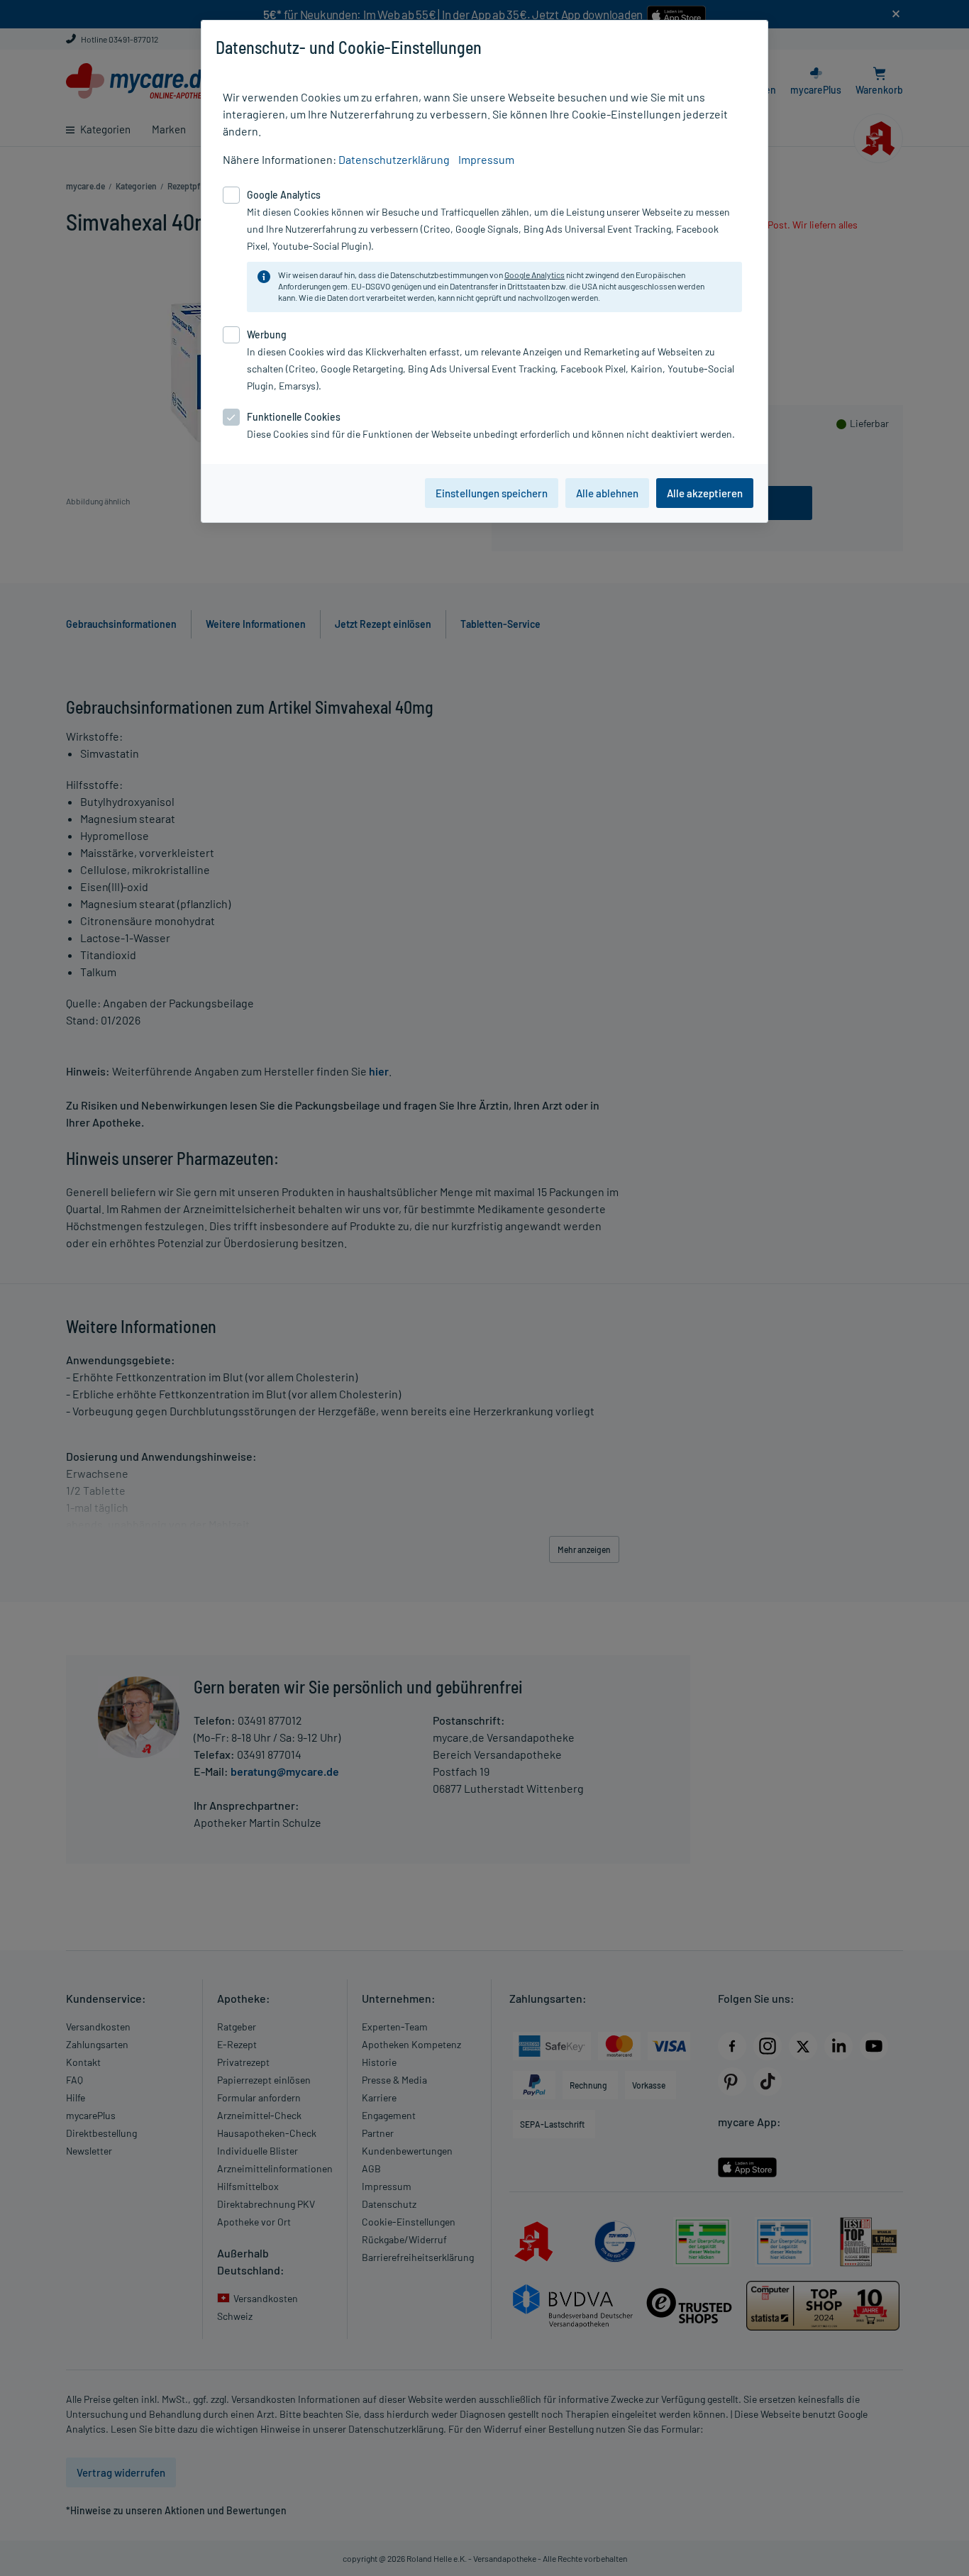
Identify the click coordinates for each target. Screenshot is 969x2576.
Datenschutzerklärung (394, 159)
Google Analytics (535, 275)
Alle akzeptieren (705, 493)
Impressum (486, 159)
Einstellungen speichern (492, 493)
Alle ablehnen (607, 493)
